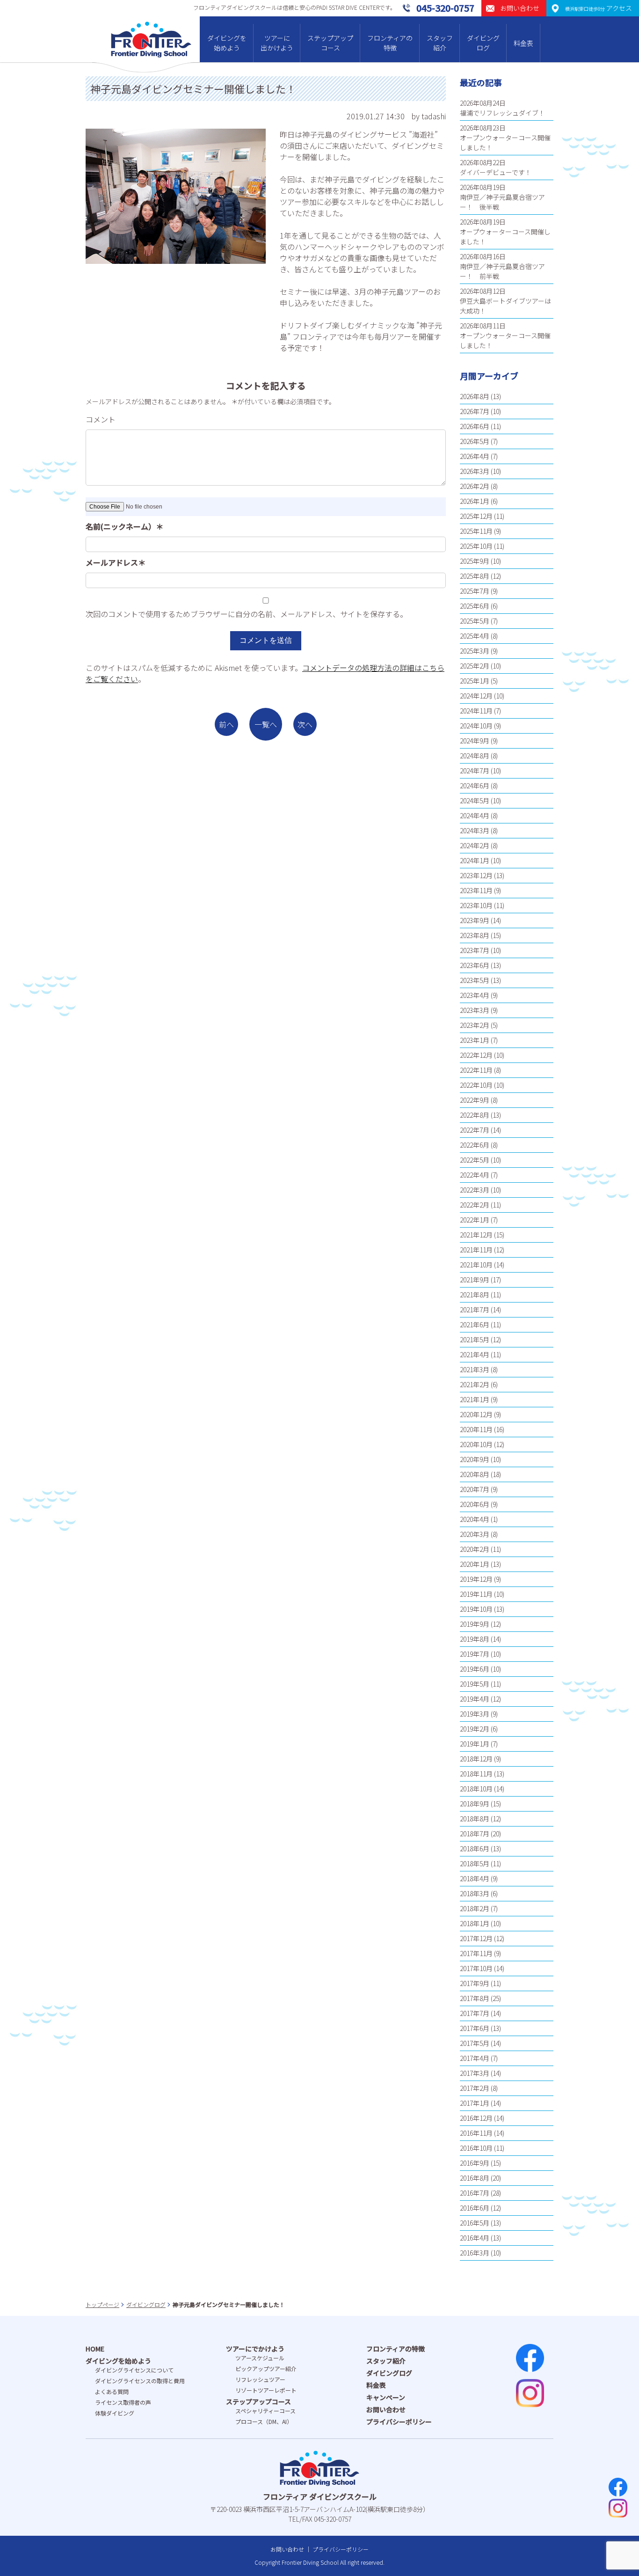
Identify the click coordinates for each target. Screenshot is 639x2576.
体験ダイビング (115, 2413)
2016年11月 (476, 2133)
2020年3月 (475, 1534)
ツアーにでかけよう (255, 2349)
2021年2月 (475, 1384)
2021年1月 (475, 1399)
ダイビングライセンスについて (134, 2370)
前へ (226, 724)
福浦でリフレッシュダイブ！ (502, 113)
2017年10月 (476, 1968)
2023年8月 (475, 935)
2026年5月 (475, 441)
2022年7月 (475, 1130)
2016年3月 (475, 2253)
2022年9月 (475, 1100)
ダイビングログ (483, 43)
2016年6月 (475, 2208)
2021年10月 (476, 1265)
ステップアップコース (330, 43)
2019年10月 (476, 1609)
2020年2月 (475, 1549)
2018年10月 (476, 1789)
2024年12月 (476, 696)
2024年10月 (476, 726)
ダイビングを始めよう (227, 43)
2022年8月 (475, 1115)
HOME (95, 2349)
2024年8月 (475, 756)
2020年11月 (476, 1429)
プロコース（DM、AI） (264, 2421)
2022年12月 (476, 1055)
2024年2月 (475, 845)
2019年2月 (475, 1729)
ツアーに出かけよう (277, 43)
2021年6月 (475, 1324)
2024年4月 (475, 815)
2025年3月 (475, 651)
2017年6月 (475, 2028)
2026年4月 (475, 456)
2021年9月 (475, 1280)
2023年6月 (475, 965)
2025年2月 (475, 666)
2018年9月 (475, 1804)
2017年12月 (476, 1938)
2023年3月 (475, 1010)
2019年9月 (475, 1624)
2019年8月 (475, 1639)
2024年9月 (475, 741)
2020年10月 (476, 1444)
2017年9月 (475, 1983)
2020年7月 (475, 1489)
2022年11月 (476, 1070)
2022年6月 (475, 1145)
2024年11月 (476, 711)
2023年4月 (475, 995)
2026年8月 (475, 396)
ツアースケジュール (260, 2358)
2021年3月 (475, 1369)
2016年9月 (475, 2163)
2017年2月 (475, 2088)
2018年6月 (475, 1848)
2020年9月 (475, 1459)
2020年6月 (475, 1504)
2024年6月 (475, 786)
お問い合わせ (386, 2409)
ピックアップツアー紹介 (266, 2369)
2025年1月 (475, 681)
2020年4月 (475, 1519)
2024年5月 (475, 800)
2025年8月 (475, 576)
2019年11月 (476, 1594)
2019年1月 (475, 1744)
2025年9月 (475, 561)
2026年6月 (475, 426)
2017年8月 (475, 1998)
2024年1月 (475, 860)
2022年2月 (475, 1205)
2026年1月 (475, 501)
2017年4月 (475, 2058)
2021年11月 (476, 1250)
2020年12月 (476, 1414)
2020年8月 (475, 1474)
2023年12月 (476, 875)
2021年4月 (475, 1354)
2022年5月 (475, 1160)
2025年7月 (475, 591)
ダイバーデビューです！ (496, 172)
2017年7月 (475, 2013)
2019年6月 (475, 1669)
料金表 (523, 43)
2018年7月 (475, 1834)
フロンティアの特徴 (390, 43)
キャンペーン (386, 2397)
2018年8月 (475, 1819)
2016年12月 (476, 2118)
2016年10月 (476, 2148)
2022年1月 (475, 1220)
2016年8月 (475, 2178)
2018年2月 (475, 1908)
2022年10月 (476, 1085)
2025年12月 (476, 516)
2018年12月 (476, 1759)
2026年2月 (475, 486)
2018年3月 (475, 1893)
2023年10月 (476, 905)
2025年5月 (475, 621)
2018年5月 (475, 1863)
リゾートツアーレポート (266, 2390)
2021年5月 (475, 1339)
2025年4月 (475, 636)
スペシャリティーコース (265, 2411)
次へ (305, 724)
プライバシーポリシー (399, 2422)
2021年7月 (475, 1310)
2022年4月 (475, 1175)
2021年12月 (476, 1235)
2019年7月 (475, 1654)
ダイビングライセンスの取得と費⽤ (140, 2381)
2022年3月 (475, 1190)
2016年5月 (475, 2223)
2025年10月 (476, 546)
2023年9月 (475, 920)
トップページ (102, 2304)
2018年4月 (475, 1878)
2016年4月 (475, 2238)
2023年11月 (476, 890)
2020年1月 (475, 1564)
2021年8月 (475, 1295)
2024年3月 (475, 830)
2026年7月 (475, 411)
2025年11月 (476, 531)
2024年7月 (475, 771)
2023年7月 (475, 950)
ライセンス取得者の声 (123, 2402)
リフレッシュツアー (260, 2379)
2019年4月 (475, 1699)
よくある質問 (112, 2391)
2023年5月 (475, 980)
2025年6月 (475, 606)
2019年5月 (475, 1684)
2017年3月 (475, 2073)
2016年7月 (475, 2193)
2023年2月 (475, 1025)
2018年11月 (476, 1774)
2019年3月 (475, 1714)
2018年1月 (475, 1923)
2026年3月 (475, 471)
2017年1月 (475, 2103)
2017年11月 (476, 1953)
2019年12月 (476, 1579)
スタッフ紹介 (440, 43)
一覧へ (266, 724)
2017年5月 (475, 2043)
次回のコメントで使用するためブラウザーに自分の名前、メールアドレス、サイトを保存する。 (247, 614)
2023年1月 (475, 1040)
